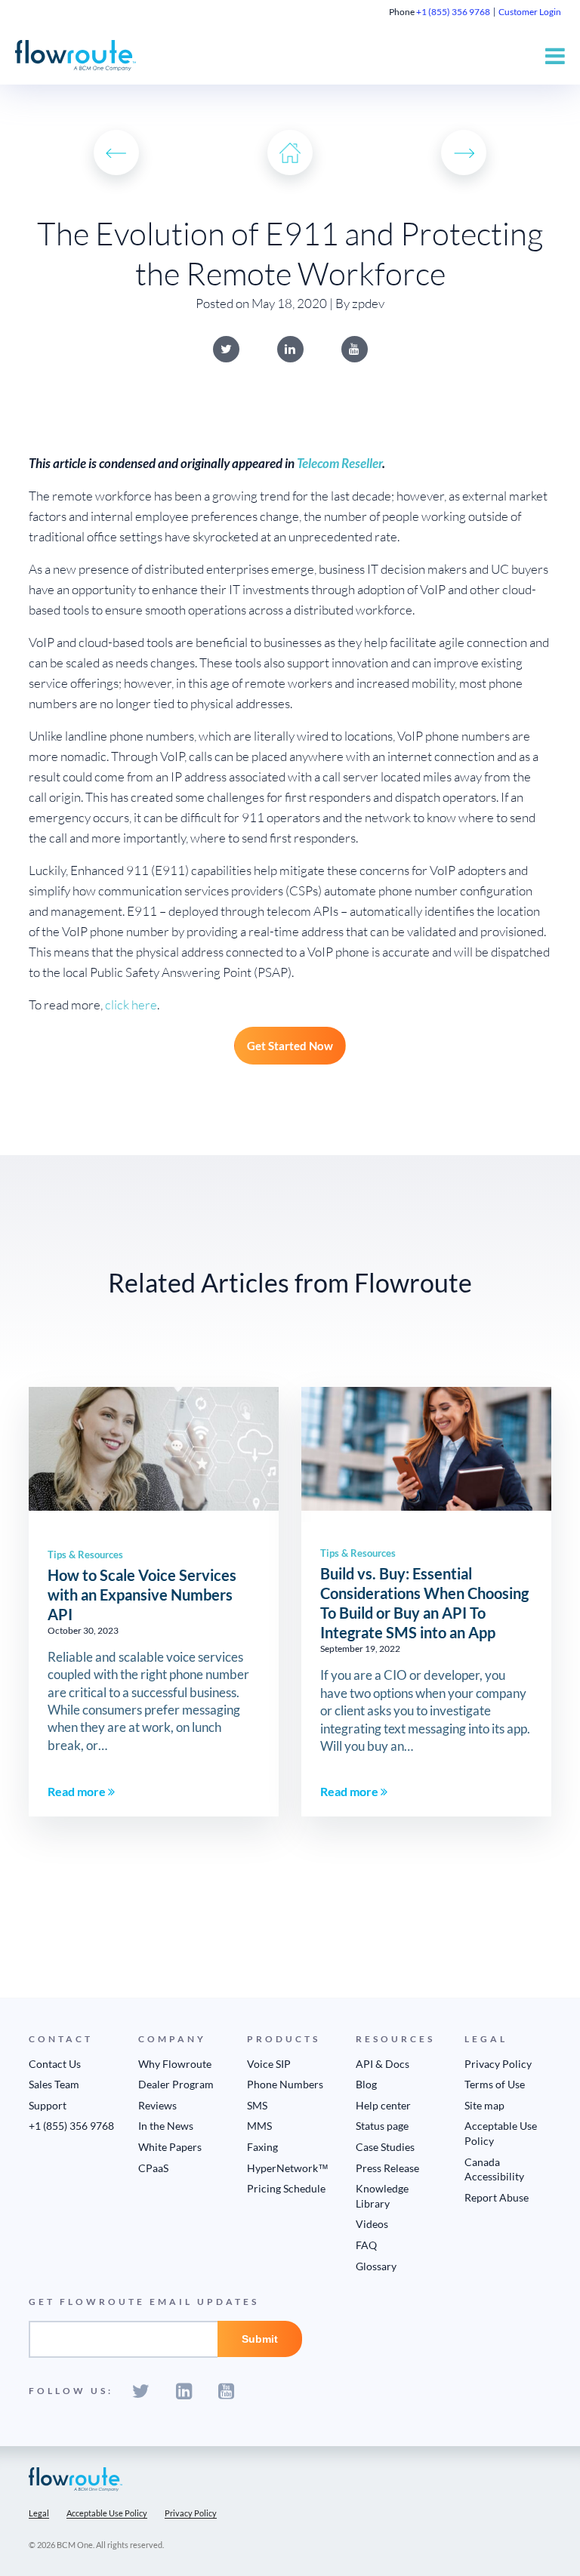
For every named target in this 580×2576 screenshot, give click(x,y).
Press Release (387, 2168)
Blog (366, 2084)
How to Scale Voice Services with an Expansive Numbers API (142, 1595)
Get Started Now (290, 1046)
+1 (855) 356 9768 (453, 12)
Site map (484, 2105)
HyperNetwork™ (288, 2168)
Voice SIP (269, 2064)
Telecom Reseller (339, 463)
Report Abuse (497, 2197)
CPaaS (153, 2168)
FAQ (366, 2245)
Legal (39, 2513)
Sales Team (54, 2084)
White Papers (170, 2147)
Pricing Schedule (286, 2188)
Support (48, 2105)
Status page (382, 2126)
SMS (257, 2105)
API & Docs (383, 2064)
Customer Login (530, 12)
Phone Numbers (285, 2084)
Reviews (157, 2105)
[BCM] (76, 2478)
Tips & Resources (85, 1555)
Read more (78, 1791)
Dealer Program (176, 2084)
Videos (372, 2224)
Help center (383, 2105)
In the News (166, 2126)
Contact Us (55, 2064)
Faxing (262, 2147)
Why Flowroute (175, 2064)
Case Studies (385, 2147)
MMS (259, 2126)
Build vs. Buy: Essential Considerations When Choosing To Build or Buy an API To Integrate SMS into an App (424, 1603)
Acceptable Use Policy (107, 2513)
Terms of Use (495, 2084)
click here (131, 1005)
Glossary (376, 2266)
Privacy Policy (498, 2064)
